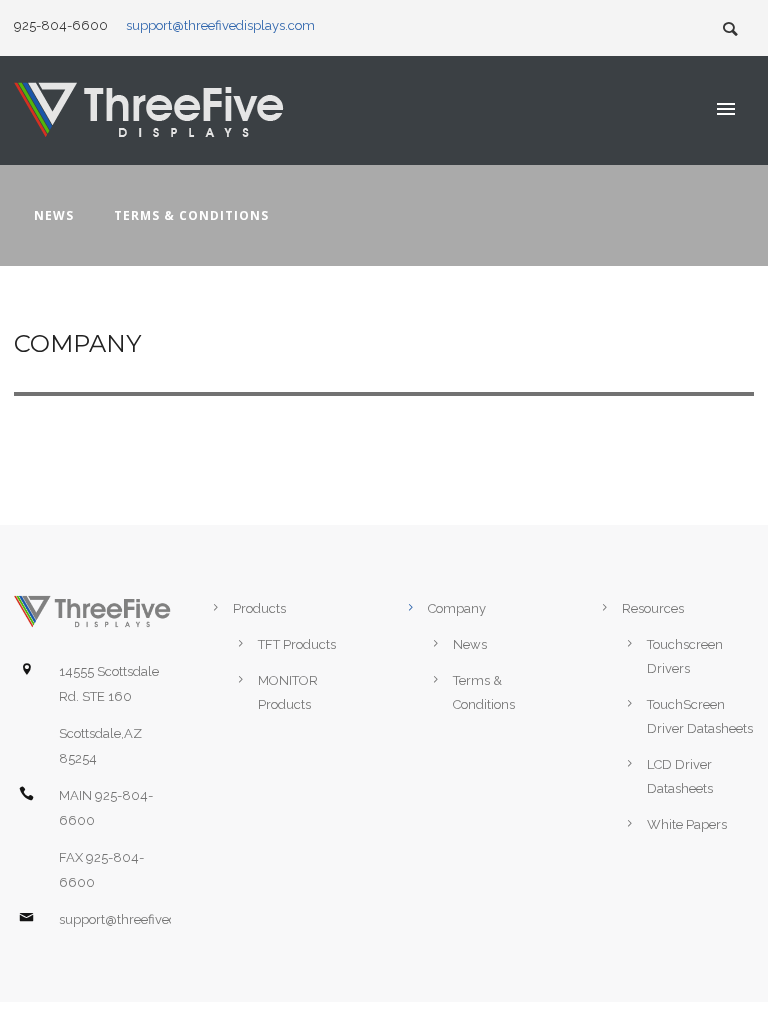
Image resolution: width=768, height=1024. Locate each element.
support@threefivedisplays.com (220, 25)
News (54, 215)
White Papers (687, 824)
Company (457, 608)
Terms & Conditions (191, 215)
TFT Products (297, 644)
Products (259, 608)
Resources (653, 608)
